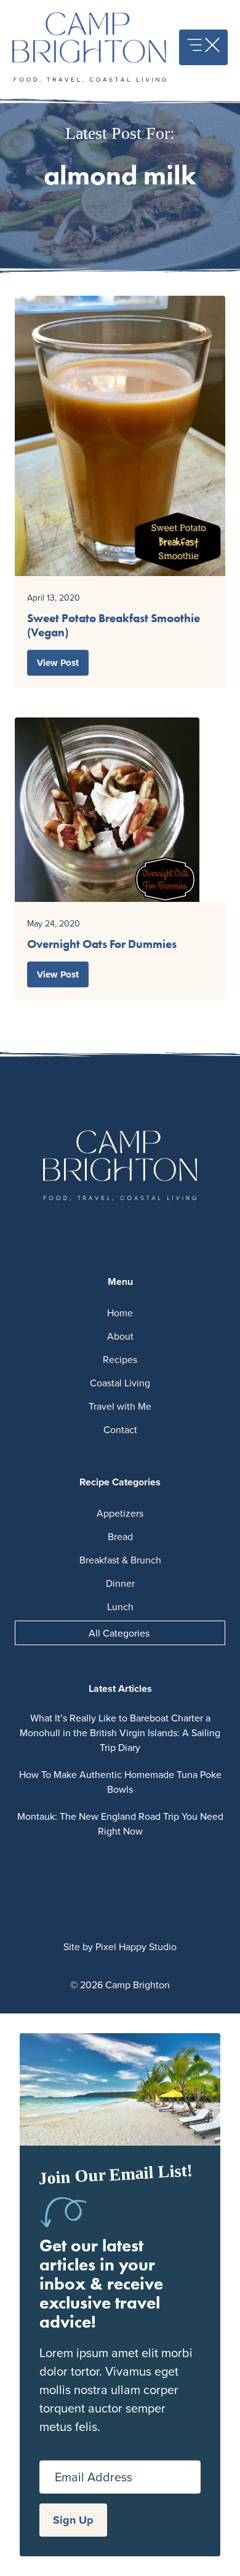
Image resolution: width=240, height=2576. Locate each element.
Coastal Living (120, 1383)
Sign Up (73, 2520)
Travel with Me (120, 1406)
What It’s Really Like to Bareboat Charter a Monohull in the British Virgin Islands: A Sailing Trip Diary (120, 1732)
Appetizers (120, 1513)
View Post (58, 663)
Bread (120, 1536)
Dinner (120, 1583)
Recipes (120, 1359)
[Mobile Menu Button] (203, 47)
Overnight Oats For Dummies (102, 944)
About (120, 1336)
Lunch (120, 1606)
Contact (120, 1429)
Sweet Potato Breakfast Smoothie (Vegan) (114, 625)
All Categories (119, 1633)
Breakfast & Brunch (120, 1560)
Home (120, 1313)
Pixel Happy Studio (136, 1946)
